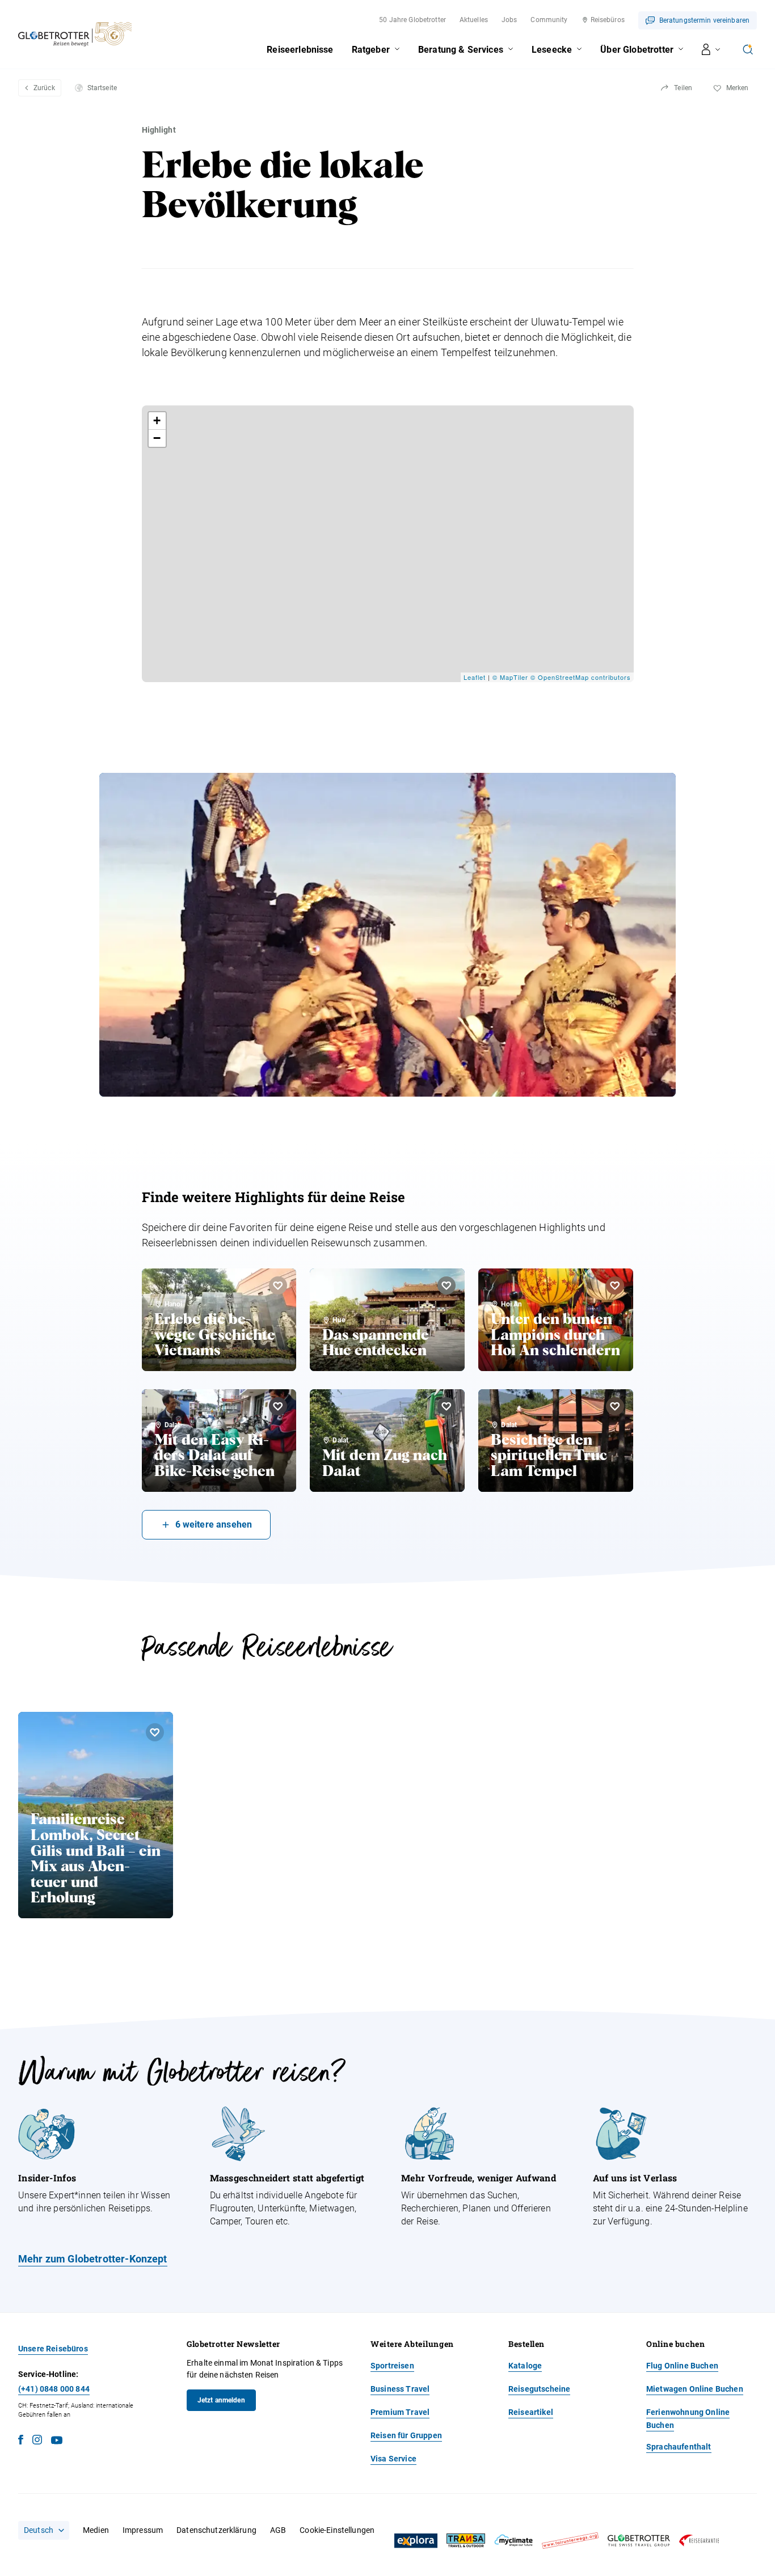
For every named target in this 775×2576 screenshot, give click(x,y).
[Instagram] (37, 2441)
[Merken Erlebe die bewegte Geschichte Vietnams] (278, 1285)
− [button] (157, 438)
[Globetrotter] (639, 2541)
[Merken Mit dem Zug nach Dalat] (447, 1406)
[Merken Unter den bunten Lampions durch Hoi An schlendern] (615, 1285)
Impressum (143, 2530)
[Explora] (416, 2541)
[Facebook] (21, 2441)
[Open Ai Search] (748, 49)
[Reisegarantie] (699, 2541)
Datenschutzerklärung (216, 2530)
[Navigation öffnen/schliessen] (711, 49)
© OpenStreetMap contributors (581, 677)
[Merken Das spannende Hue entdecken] (447, 1285)
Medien (96, 2530)
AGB (278, 2530)
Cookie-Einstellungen (337, 2530)
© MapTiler (510, 677)
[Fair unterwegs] (570, 2541)
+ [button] (157, 420)
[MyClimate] (513, 2541)
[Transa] (466, 2541)
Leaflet (475, 677)
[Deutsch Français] (44, 2530)
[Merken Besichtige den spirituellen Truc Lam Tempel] (615, 1406)
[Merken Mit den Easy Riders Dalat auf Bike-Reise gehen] (278, 1406)
